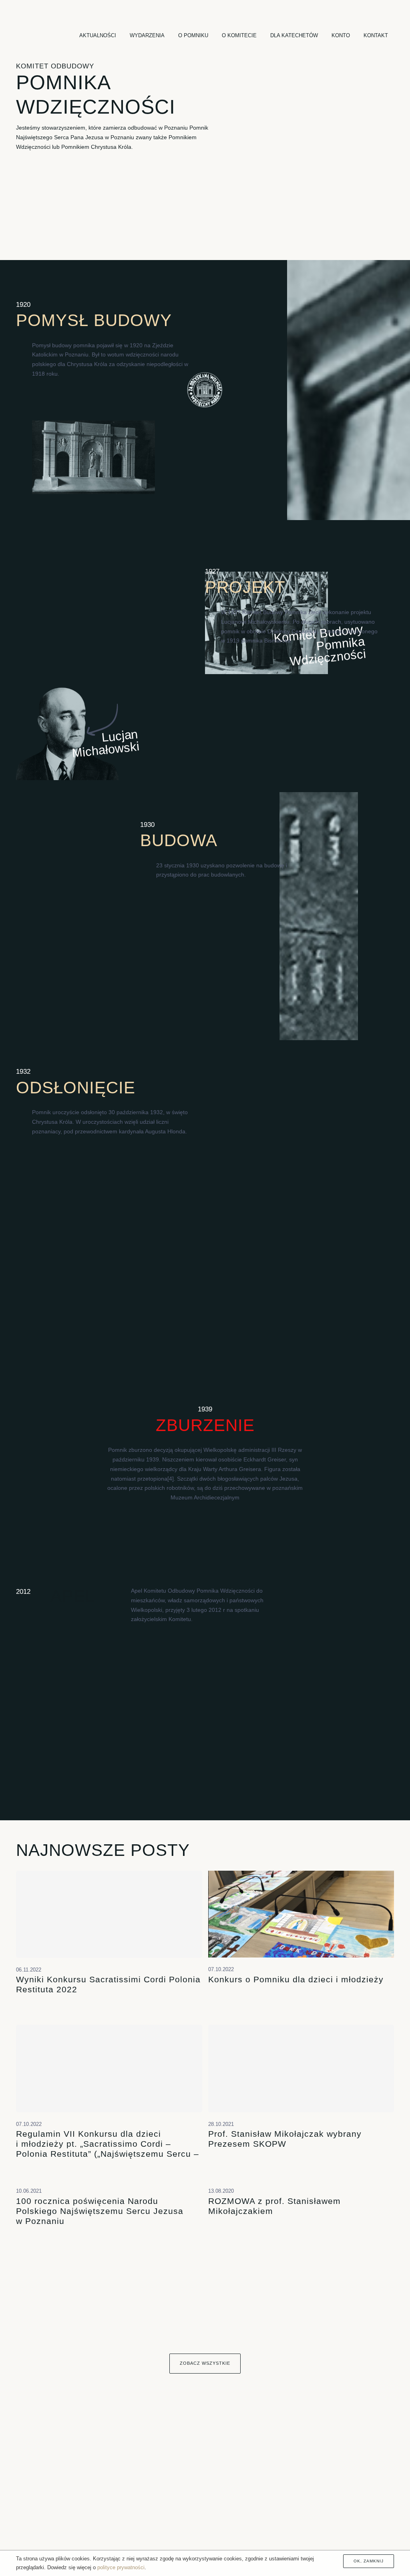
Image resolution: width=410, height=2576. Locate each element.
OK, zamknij (369, 2561)
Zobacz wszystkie (205, 2363)
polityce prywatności (121, 2567)
